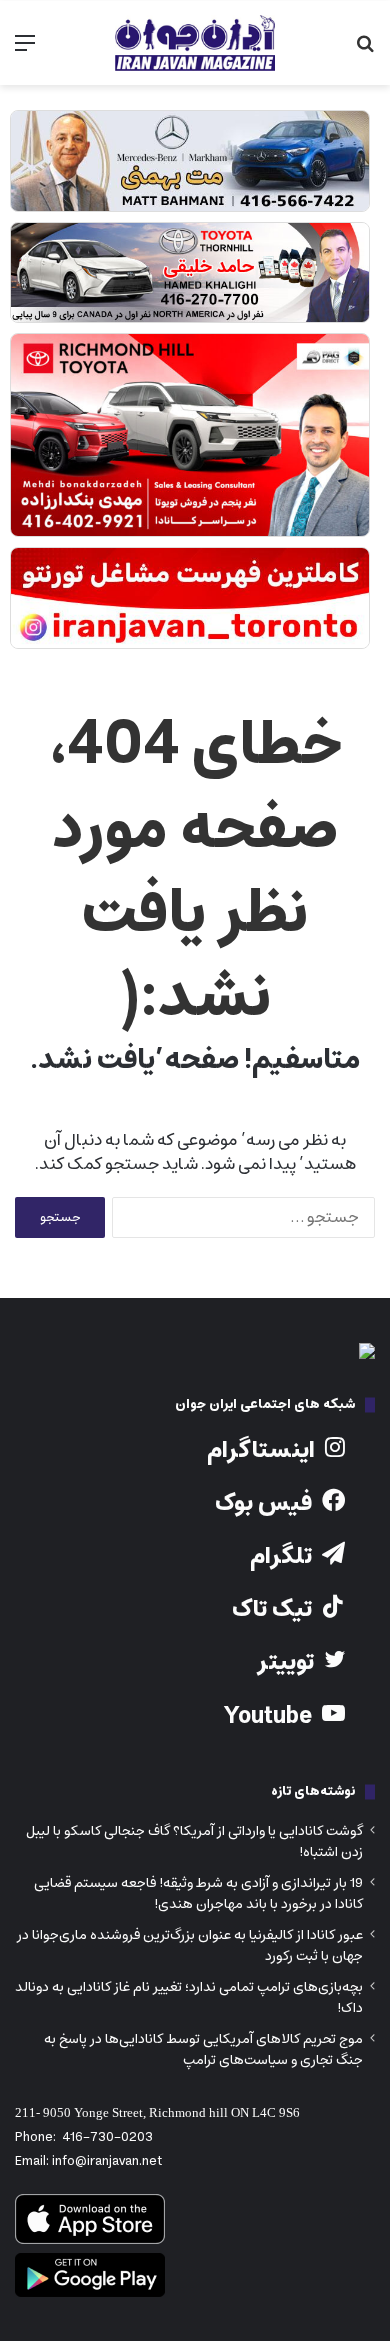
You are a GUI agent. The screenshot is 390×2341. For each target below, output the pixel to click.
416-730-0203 (107, 2137)
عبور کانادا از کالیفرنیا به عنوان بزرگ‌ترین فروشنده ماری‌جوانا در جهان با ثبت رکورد (190, 1945)
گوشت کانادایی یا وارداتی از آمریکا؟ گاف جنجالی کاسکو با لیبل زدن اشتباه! (194, 1841)
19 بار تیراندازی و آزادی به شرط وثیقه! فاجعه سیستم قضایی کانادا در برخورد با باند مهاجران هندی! (198, 1893)
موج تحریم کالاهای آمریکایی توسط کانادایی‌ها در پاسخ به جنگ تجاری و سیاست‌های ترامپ (203, 2049)
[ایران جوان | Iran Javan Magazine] (195, 43)
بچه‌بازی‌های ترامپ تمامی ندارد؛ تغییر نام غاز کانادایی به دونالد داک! (189, 1997)
